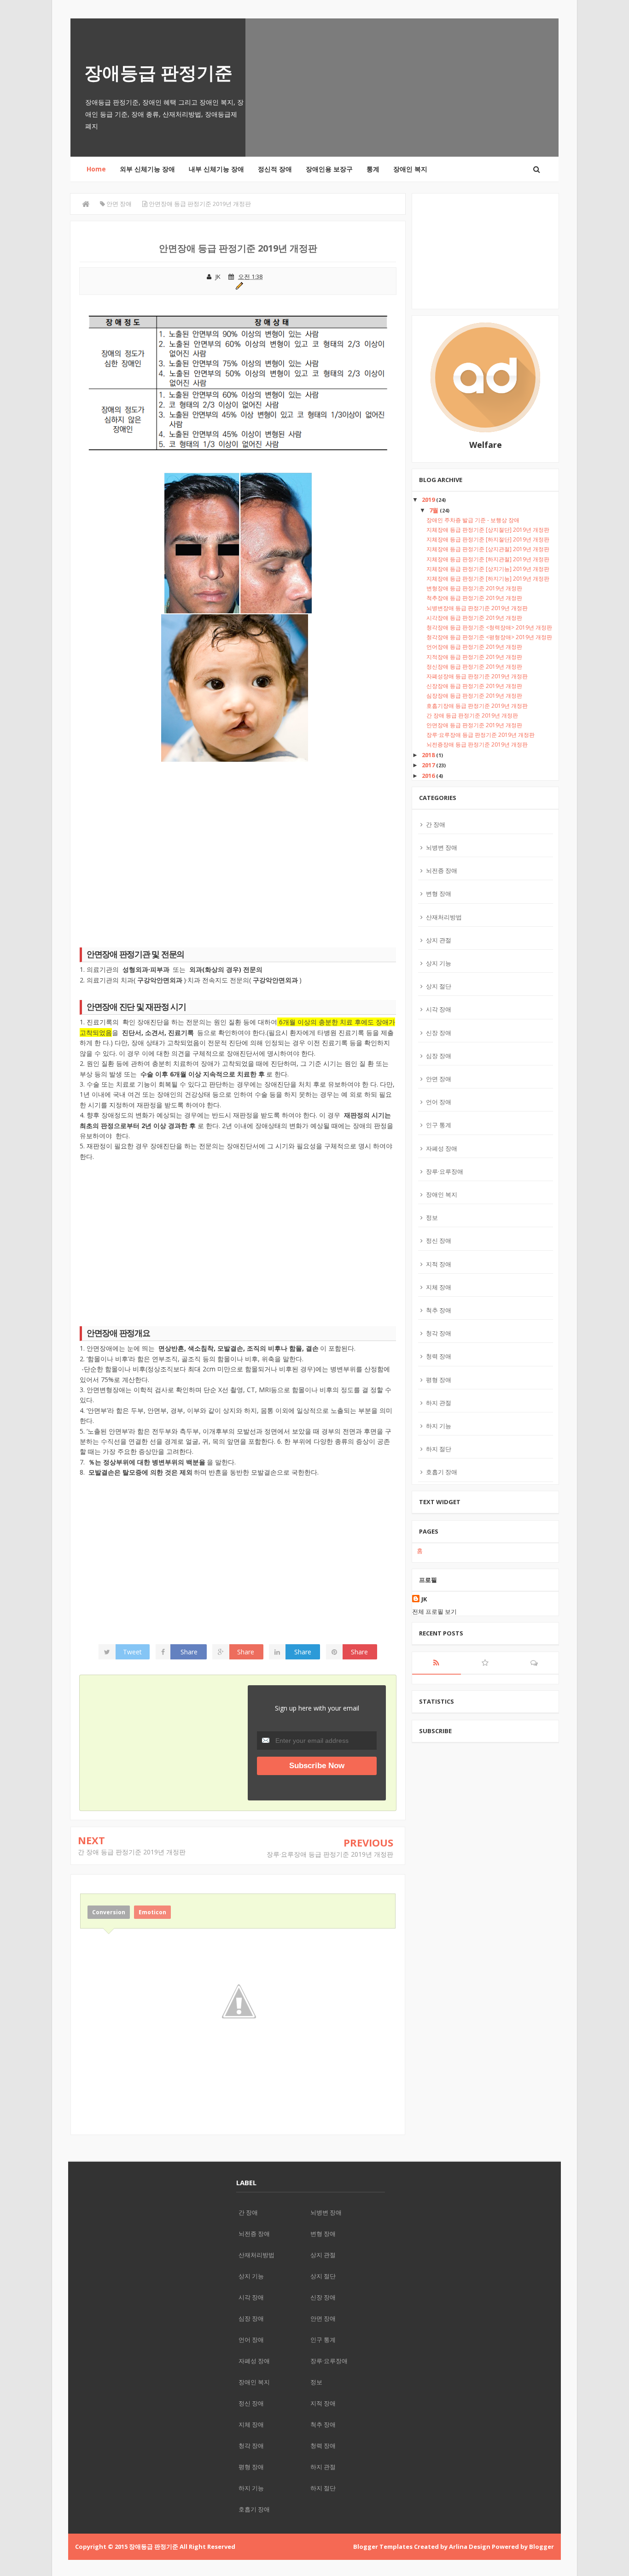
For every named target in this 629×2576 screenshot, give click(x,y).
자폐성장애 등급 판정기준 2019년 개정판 (477, 676)
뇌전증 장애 (442, 870)
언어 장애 (439, 1102)
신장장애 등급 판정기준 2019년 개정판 (474, 686)
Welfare (486, 445)
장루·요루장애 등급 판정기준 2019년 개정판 (330, 1854)
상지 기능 (439, 963)
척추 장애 (439, 1310)
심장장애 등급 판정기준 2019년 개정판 (474, 696)
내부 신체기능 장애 (216, 169)
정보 (432, 1217)
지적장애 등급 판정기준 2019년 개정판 (474, 657)
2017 (429, 765)
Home (96, 169)
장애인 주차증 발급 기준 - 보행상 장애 (473, 520)
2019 (429, 500)
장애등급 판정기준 (158, 72)
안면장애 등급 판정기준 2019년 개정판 (474, 725)
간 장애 (436, 824)
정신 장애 (439, 1241)
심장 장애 (439, 1056)
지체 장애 (439, 1287)
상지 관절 (439, 940)
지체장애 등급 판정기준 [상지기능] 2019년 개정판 (488, 569)
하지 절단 (439, 1449)
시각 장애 (439, 1009)
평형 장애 (439, 1380)
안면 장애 (439, 1079)
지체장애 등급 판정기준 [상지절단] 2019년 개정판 (488, 530)
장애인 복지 (410, 169)
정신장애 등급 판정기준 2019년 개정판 (474, 667)
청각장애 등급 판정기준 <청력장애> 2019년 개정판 (489, 627)
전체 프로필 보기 (434, 1611)
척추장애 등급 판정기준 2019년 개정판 (474, 598)
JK (424, 1599)
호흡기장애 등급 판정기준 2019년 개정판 (477, 706)
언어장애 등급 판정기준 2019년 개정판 (474, 647)
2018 (429, 755)
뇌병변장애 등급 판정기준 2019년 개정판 (477, 608)
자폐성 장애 (442, 1148)
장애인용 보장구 (329, 169)
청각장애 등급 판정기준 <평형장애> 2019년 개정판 (489, 637)
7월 (434, 510)
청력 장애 (439, 1356)
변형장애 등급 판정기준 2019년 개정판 (474, 588)
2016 (429, 776)
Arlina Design (470, 2547)
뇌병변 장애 (442, 847)
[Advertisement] (238, 858)
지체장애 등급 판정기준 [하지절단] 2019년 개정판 (488, 539)
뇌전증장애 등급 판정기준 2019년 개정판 (477, 744)
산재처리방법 (444, 917)
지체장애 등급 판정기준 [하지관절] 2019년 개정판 (488, 559)
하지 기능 (439, 1426)
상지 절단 (439, 986)
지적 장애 (439, 1264)
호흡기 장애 (442, 1472)
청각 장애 (439, 1333)
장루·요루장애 (445, 1171)
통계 (373, 169)
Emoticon (152, 1912)
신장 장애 (439, 1033)
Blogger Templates (383, 2547)
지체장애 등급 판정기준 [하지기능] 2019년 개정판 (488, 579)
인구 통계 (439, 1125)
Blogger (542, 2547)
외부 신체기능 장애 (147, 169)
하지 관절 (439, 1403)
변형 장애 (439, 894)
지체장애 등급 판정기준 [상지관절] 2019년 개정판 (488, 549)
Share (189, 1652)
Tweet (132, 1652)
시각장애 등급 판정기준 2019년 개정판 (474, 618)
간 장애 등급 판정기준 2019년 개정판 (132, 1852)
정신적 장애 (275, 169)
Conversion (109, 1912)
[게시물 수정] (238, 285)
